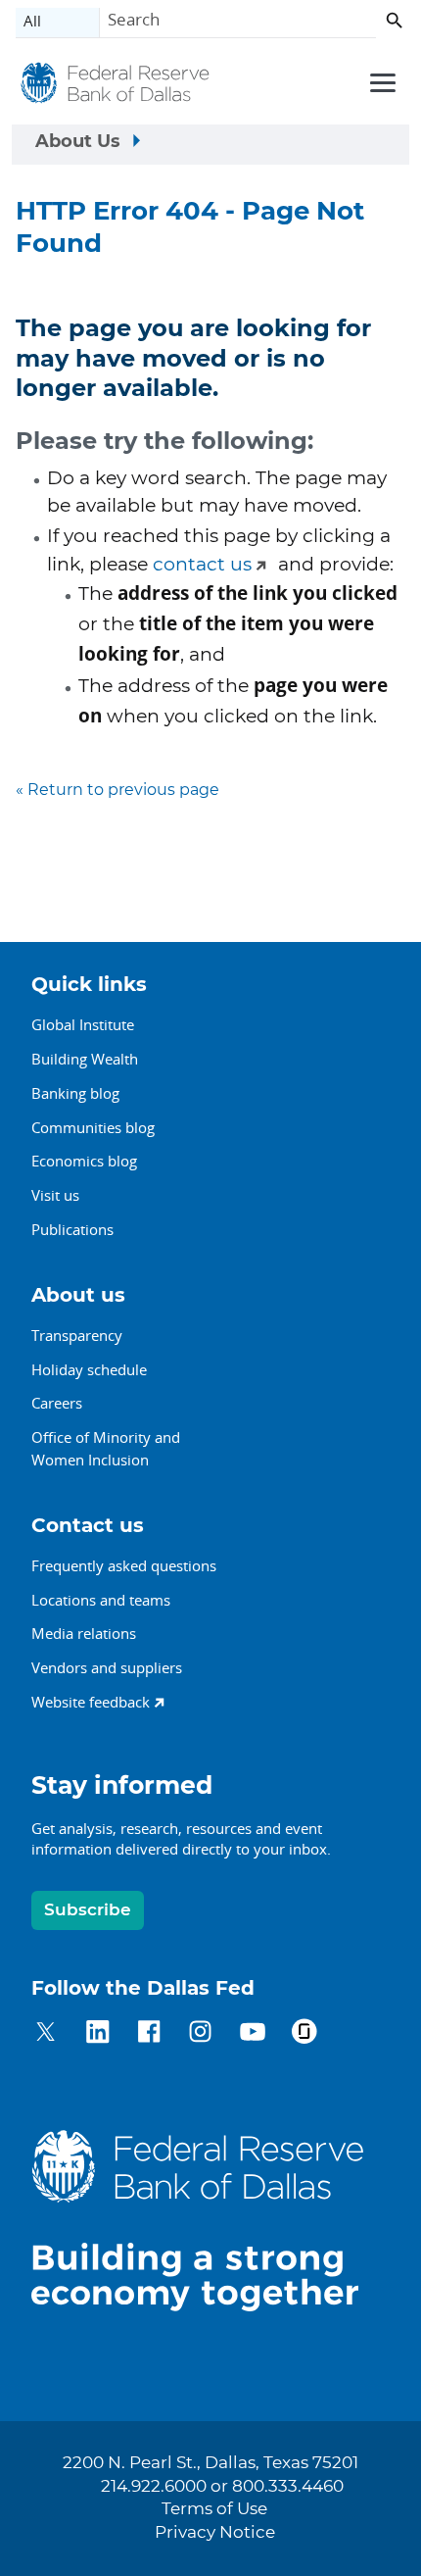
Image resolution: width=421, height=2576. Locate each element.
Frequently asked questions (124, 1565)
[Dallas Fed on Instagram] (200, 2034)
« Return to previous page (117, 790)
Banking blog (75, 1093)
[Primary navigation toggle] (380, 81)
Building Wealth (85, 1059)
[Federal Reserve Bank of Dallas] (115, 85)
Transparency (77, 1335)
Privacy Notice (215, 2533)
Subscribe (88, 1910)
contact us (202, 565)
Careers (57, 1403)
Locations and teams (101, 1600)
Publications (72, 1229)
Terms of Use (214, 2509)
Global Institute (83, 1024)
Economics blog (84, 1161)
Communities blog (93, 1127)
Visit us (55, 1195)
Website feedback (91, 1702)
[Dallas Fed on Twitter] (46, 2034)
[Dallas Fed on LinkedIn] (97, 2034)
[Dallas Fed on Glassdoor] (304, 2034)
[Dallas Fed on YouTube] (252, 2034)
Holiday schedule (89, 1369)
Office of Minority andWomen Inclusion (106, 1448)
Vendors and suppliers (107, 1667)
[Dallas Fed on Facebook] (149, 2034)
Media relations (84, 1633)
